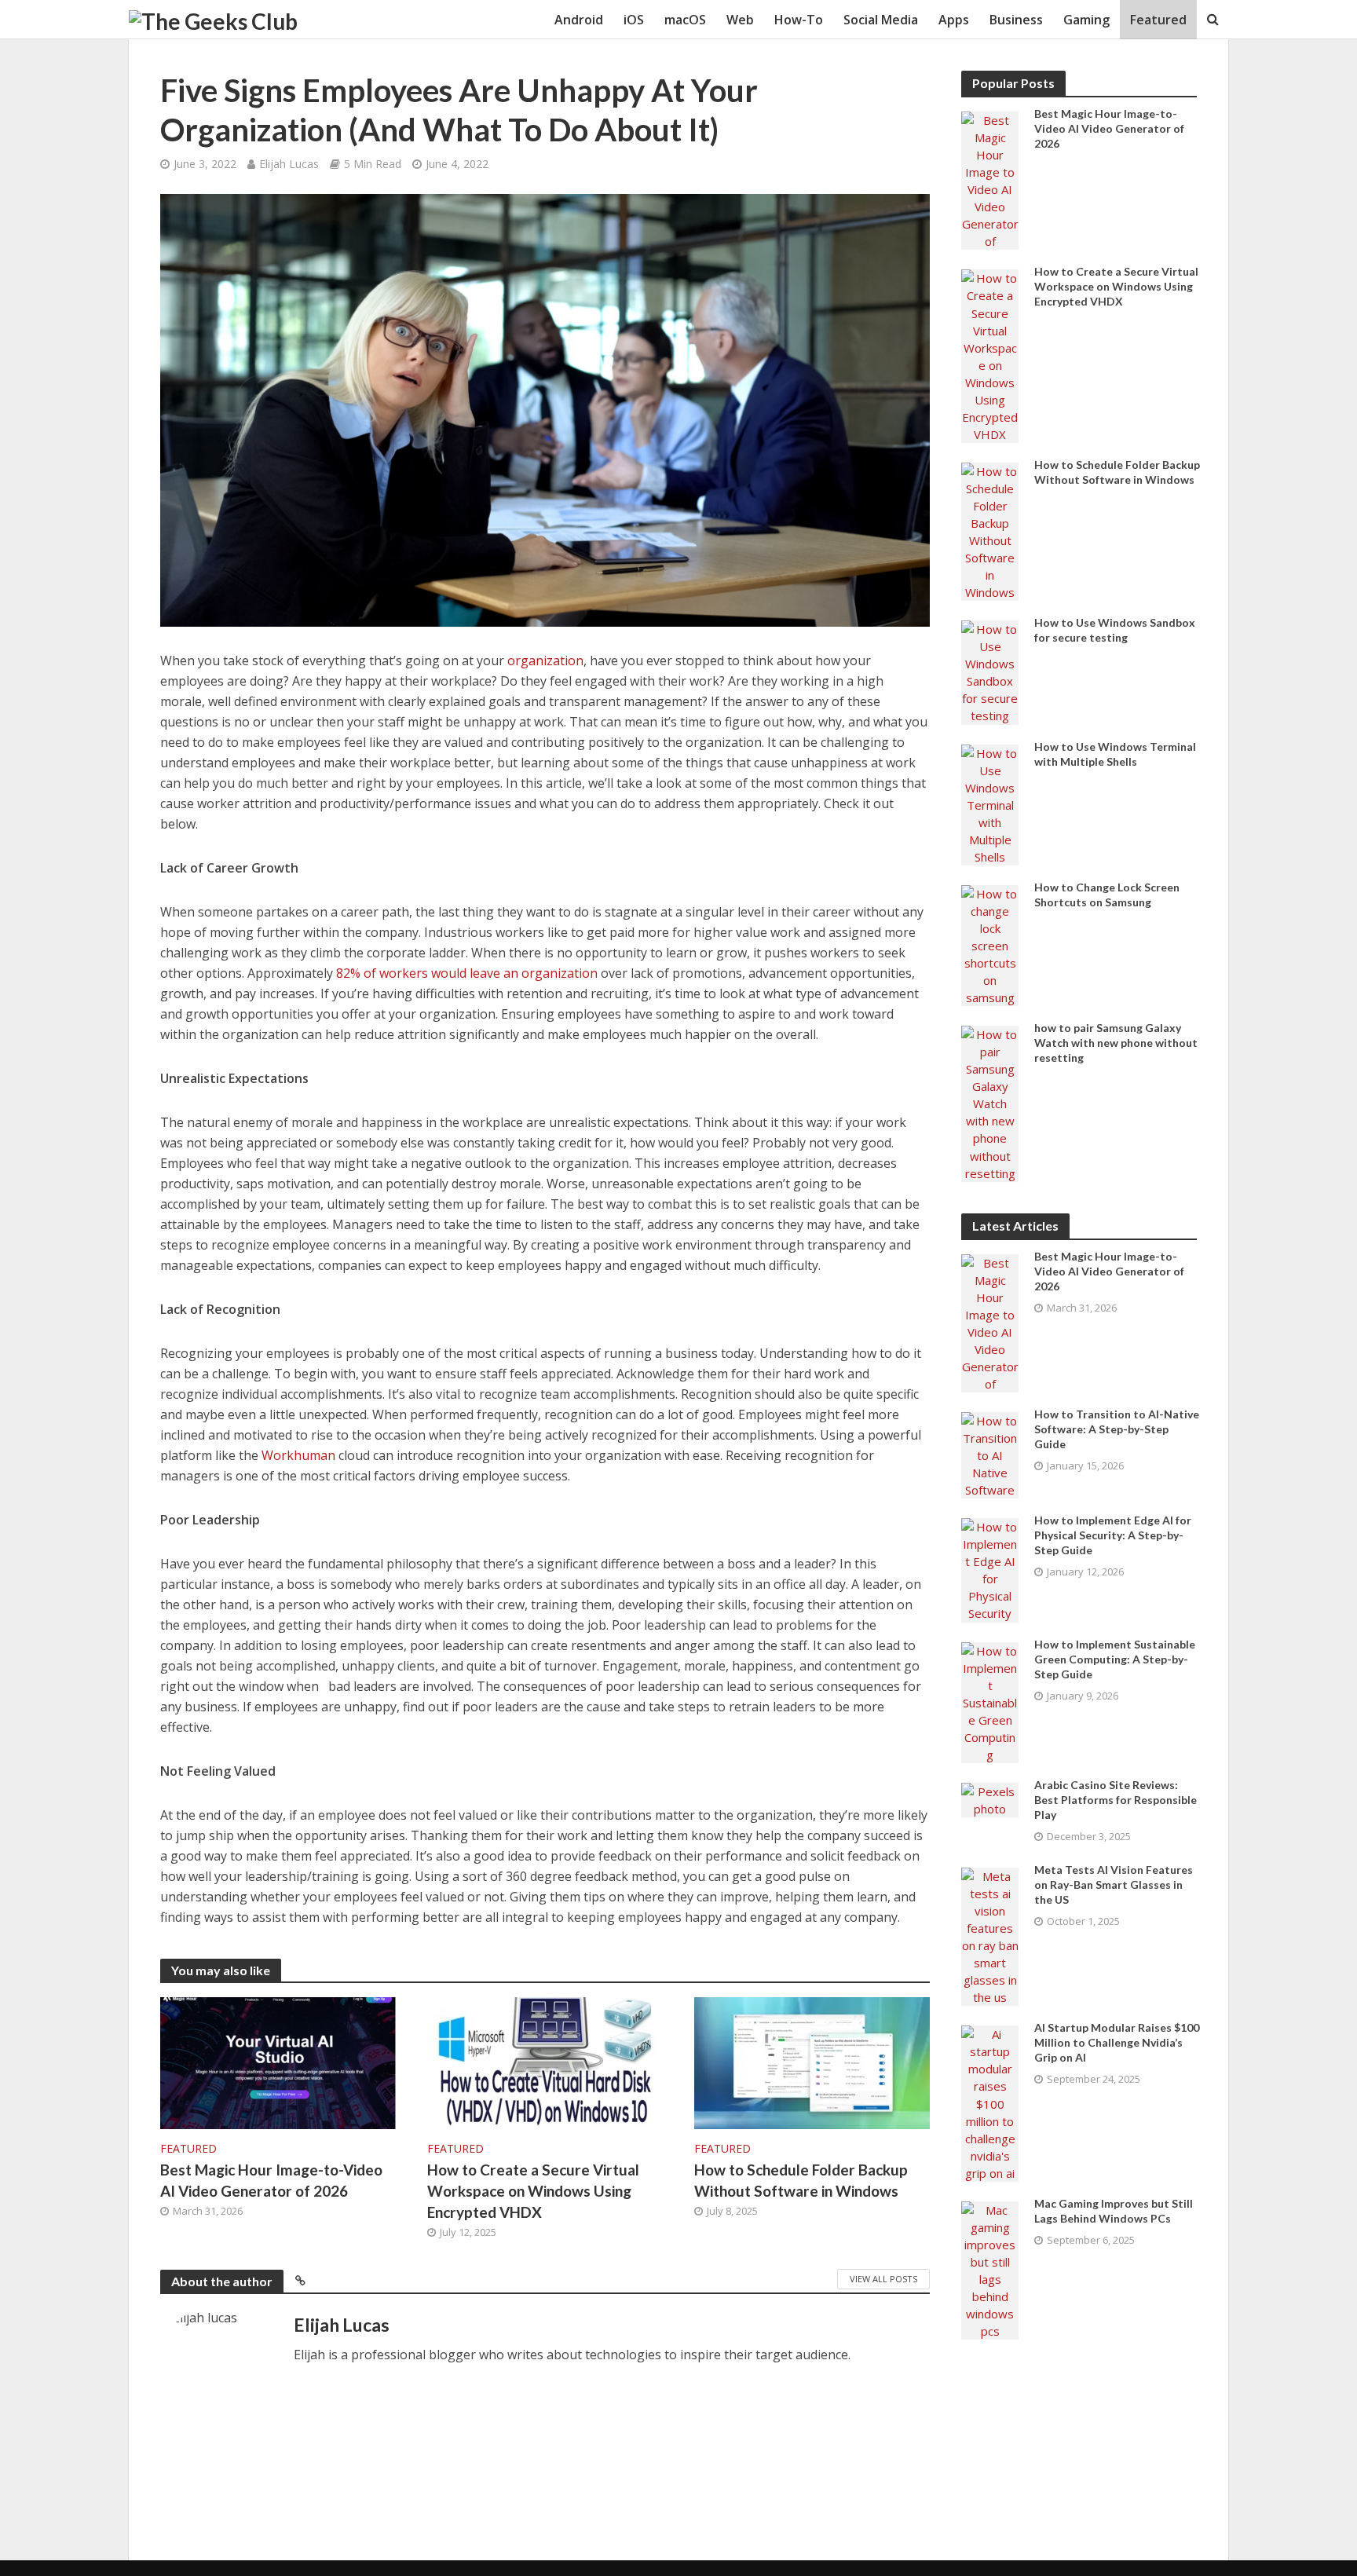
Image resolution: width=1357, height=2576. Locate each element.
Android (579, 20)
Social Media (881, 20)
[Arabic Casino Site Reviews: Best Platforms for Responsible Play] (990, 1798)
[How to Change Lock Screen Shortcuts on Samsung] (990, 944)
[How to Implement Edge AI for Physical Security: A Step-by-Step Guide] (990, 1568)
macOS (685, 20)
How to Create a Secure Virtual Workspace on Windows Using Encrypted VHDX (533, 2191)
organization (545, 660)
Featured (1158, 20)
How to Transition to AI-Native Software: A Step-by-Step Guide (1117, 1429)
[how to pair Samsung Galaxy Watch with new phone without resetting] (990, 1102)
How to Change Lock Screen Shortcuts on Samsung (1107, 895)
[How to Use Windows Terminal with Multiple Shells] (990, 803)
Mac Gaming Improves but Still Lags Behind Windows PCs (1114, 2211)
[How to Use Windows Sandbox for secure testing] (990, 671)
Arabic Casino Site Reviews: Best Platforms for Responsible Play (1116, 1800)
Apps (954, 20)
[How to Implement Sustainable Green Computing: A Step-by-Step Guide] (990, 1701)
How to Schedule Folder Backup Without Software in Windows (801, 2180)
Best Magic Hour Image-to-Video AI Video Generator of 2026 (271, 2180)
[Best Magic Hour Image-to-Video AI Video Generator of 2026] (278, 2062)
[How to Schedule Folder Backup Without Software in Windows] (812, 2062)
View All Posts (883, 2279)
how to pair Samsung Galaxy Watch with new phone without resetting (1116, 1043)
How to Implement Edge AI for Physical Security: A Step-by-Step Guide (1113, 1535)
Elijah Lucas (289, 164)
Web (740, 20)
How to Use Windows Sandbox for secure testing (1115, 630)
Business (1016, 20)
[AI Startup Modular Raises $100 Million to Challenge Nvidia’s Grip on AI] (990, 2102)
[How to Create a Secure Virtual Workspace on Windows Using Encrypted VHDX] (545, 2062)
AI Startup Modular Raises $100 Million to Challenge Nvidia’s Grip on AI (1117, 2042)
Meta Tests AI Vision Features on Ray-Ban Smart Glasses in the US (1114, 1884)
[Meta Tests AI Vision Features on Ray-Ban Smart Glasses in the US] (990, 1935)
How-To (799, 20)
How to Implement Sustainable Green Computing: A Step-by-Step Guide (1115, 1659)
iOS (634, 20)
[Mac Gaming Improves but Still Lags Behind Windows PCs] (990, 2269)
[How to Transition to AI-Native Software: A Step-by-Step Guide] (990, 1454)
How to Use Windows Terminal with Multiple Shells (1115, 754)
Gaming (1086, 20)
